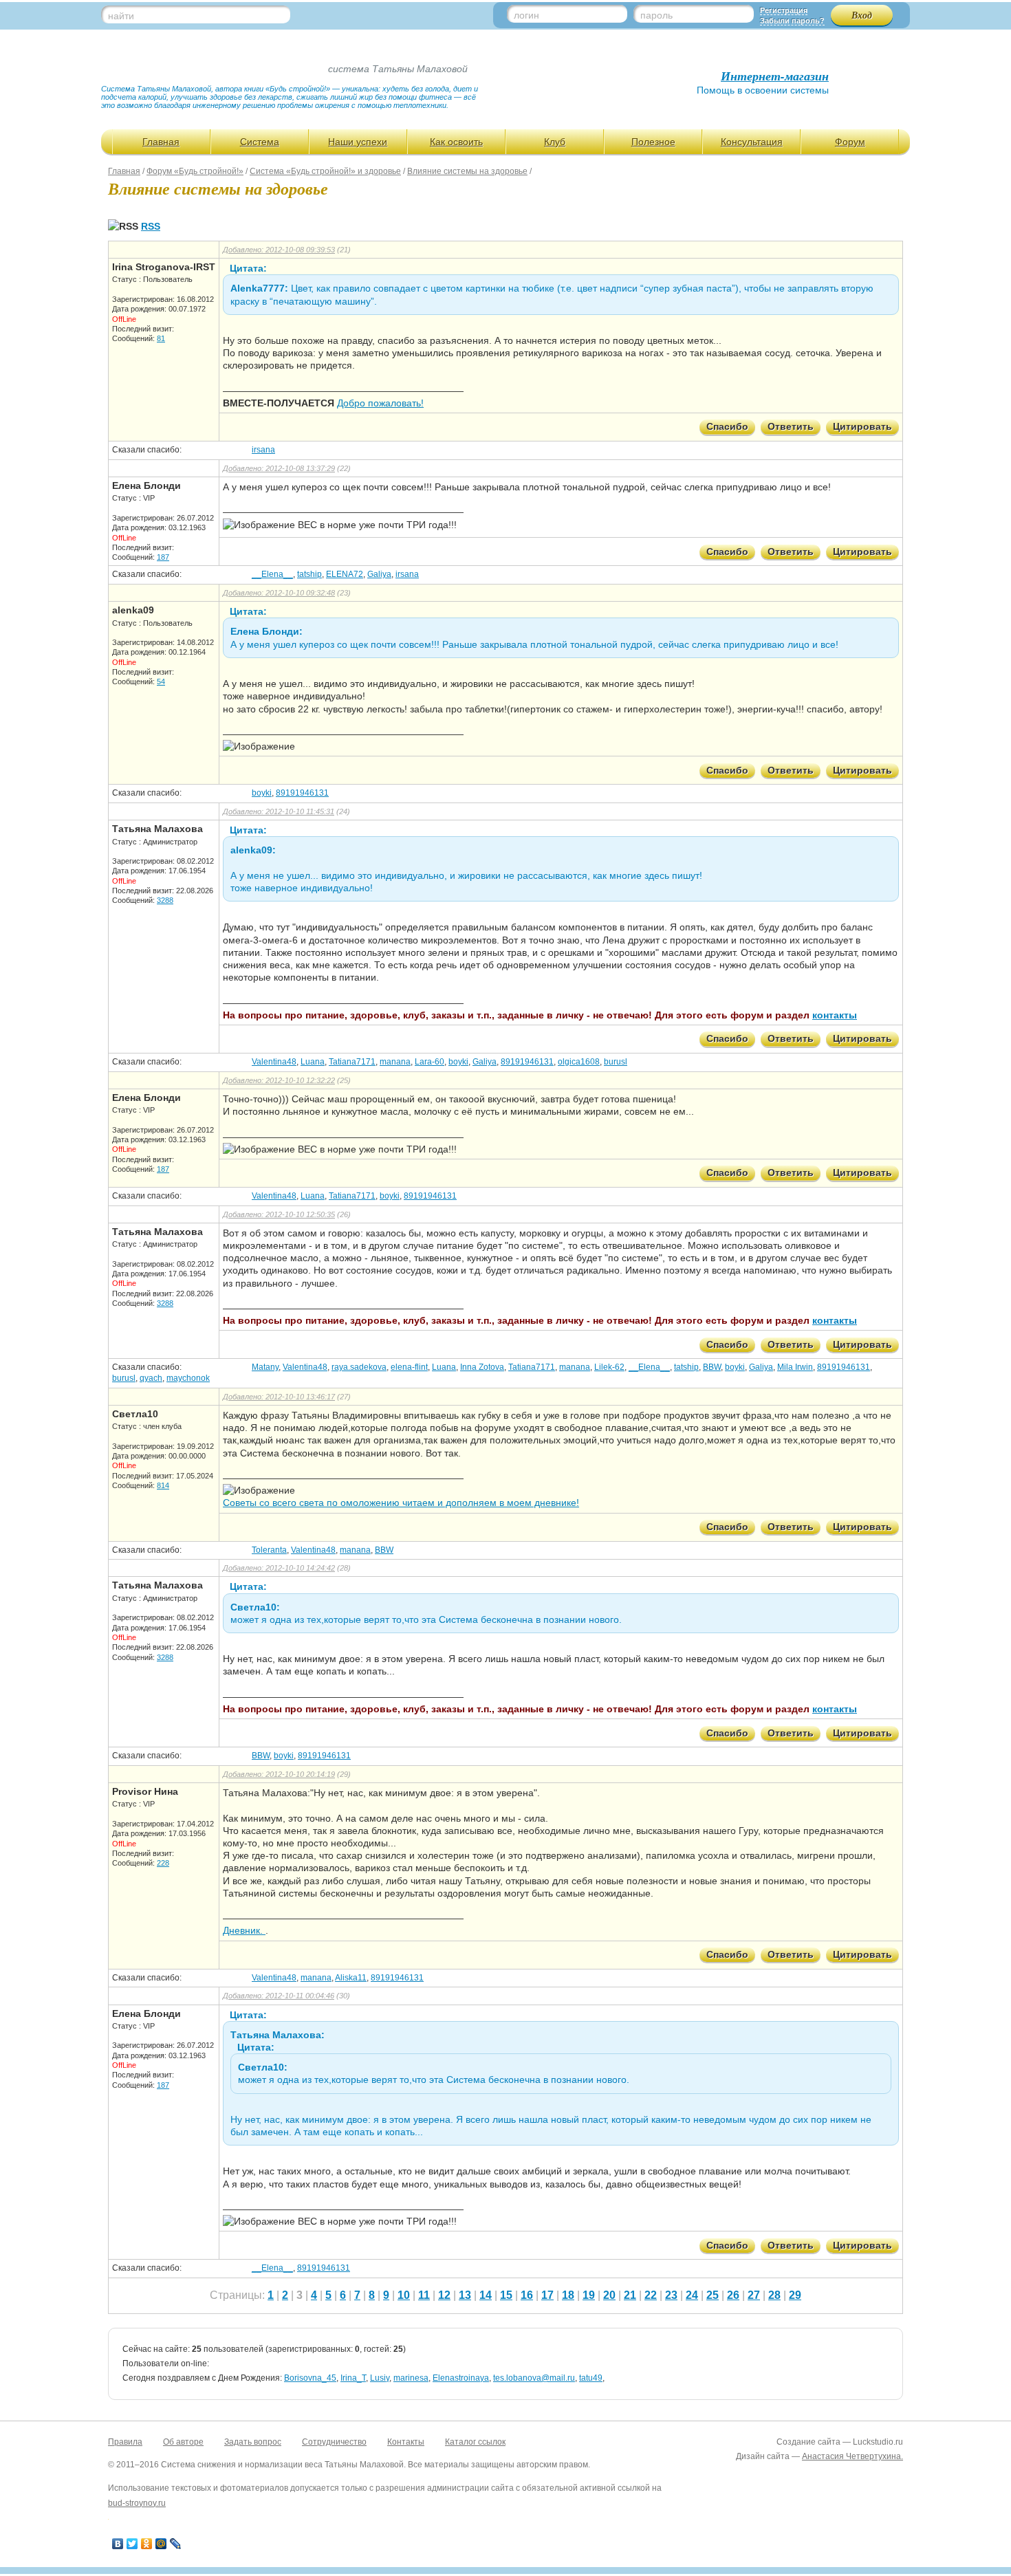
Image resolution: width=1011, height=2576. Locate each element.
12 (444, 2295)
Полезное (653, 142)
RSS (151, 226)
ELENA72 (345, 574)
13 (465, 2295)
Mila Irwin (795, 1367)
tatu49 (591, 2378)
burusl (616, 1062)
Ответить (791, 426)
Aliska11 (351, 1978)
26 (733, 2295)
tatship (309, 574)
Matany (265, 1367)
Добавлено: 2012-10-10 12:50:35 (279, 1214)
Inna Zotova (482, 1367)
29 (795, 2295)
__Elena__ (272, 574)
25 (713, 2295)
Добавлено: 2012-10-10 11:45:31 (279, 811)
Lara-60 (430, 1062)
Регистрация (784, 10)
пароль (656, 15)
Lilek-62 (609, 1367)
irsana (263, 450)
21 (630, 2295)
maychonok (188, 1378)
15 (506, 2295)
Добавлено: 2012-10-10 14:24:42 (279, 1568)
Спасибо (727, 426)
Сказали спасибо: (147, 450)
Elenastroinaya (461, 2378)
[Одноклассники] (147, 2544)
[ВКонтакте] (118, 2544)
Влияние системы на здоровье (467, 171)
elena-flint (409, 1367)
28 (774, 2295)
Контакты (406, 2442)
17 (547, 2295)
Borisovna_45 (310, 2378)
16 (527, 2295)
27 (754, 2295)
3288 (165, 900)
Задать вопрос (253, 2442)
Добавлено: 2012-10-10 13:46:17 (279, 1397)
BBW (712, 1367)
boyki (262, 793)
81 (161, 338)
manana (395, 1062)
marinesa (411, 2378)
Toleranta (269, 1550)
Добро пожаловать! (380, 403)
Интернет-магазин (775, 76)
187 (163, 557)
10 (404, 2295)
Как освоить (456, 142)
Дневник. (244, 1930)
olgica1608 (579, 1062)
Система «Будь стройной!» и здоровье (325, 171)
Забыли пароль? (792, 21)
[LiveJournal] (176, 2544)
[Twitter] (132, 2544)
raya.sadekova (359, 1367)
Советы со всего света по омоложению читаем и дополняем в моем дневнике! (401, 1503)
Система (260, 142)
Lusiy (380, 2378)
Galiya (379, 574)
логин (526, 15)
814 (163, 1485)
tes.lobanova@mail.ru (534, 2378)
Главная (161, 142)
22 (651, 2295)
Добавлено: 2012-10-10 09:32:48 (279, 593)
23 (671, 2295)
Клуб (555, 142)
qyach (151, 1378)
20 (609, 2295)
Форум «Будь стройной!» (195, 171)
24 (692, 2295)
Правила (125, 2442)
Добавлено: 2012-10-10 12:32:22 (279, 1080)
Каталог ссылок (475, 2442)
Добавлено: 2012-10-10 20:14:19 (279, 1774)
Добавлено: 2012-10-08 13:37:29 (279, 468)
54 (161, 681)
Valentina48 (274, 1062)
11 (424, 2295)
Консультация (752, 142)
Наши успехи (358, 142)
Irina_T (353, 2378)
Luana (313, 1062)
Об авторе (183, 2442)
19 (589, 2295)
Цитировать (862, 426)
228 (163, 1863)
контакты (835, 1015)
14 (486, 2295)
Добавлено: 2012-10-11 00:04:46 (279, 1996)
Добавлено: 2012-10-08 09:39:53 (279, 250)
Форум (850, 142)
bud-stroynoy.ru (137, 2503)
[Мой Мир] (161, 2544)
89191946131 (302, 793)
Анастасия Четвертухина (851, 2456)
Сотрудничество (334, 2442)
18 (568, 2295)
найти (121, 16)
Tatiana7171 (352, 1062)
